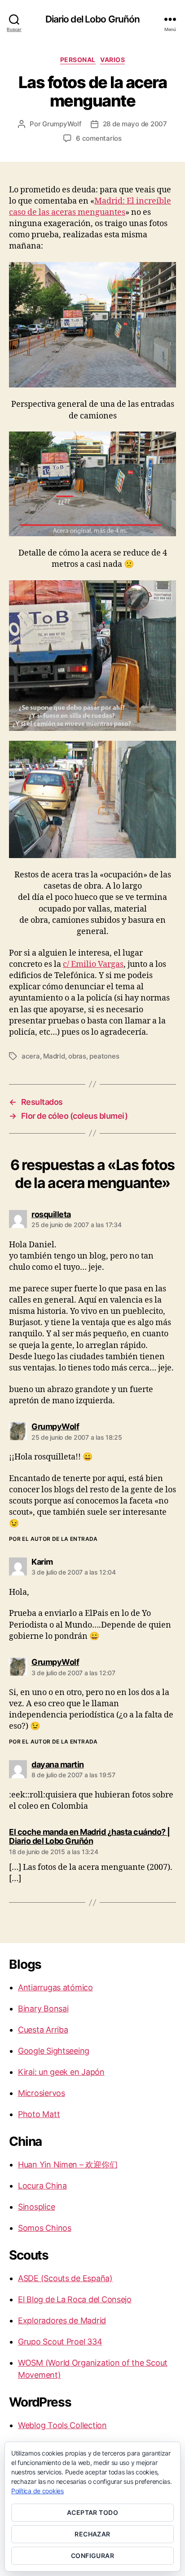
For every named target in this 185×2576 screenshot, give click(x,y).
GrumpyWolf (62, 124)
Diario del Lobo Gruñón (93, 19)
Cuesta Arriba (43, 2030)
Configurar (93, 2556)
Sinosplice (36, 2207)
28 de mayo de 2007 (135, 124)
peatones (104, 1056)
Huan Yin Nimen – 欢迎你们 (68, 2164)
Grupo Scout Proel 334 (60, 2342)
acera (31, 1056)
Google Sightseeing (54, 2051)
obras (77, 1056)
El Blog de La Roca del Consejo (75, 2299)
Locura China (42, 2186)
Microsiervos (42, 2093)
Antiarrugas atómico (55, 1987)
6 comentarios (99, 138)
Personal (78, 60)
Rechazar (92, 2534)
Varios (112, 60)
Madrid (54, 1056)
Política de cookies (37, 2491)
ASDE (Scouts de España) (65, 2278)
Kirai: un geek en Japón (61, 2072)
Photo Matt (39, 2114)
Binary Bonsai (43, 2009)
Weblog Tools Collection (62, 2425)
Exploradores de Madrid (62, 2320)
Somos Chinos (45, 2228)
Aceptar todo (93, 2512)
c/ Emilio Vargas (93, 964)
